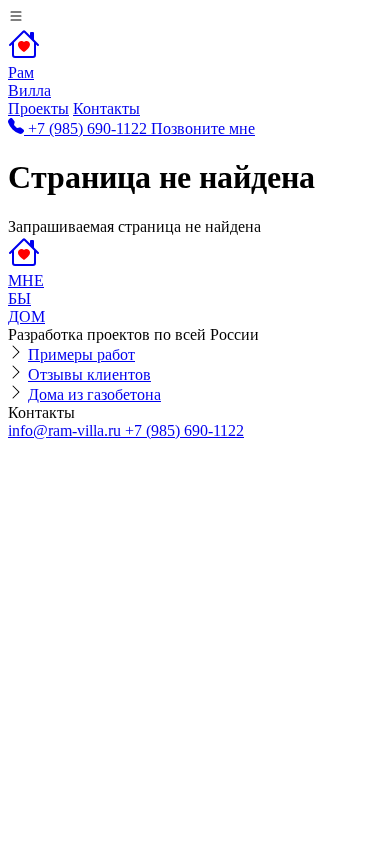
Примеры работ (81, 354)
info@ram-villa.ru (66, 430)
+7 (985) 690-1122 (184, 430)
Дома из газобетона (94, 394)
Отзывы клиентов (89, 374)
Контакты (106, 108)
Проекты (38, 108)
